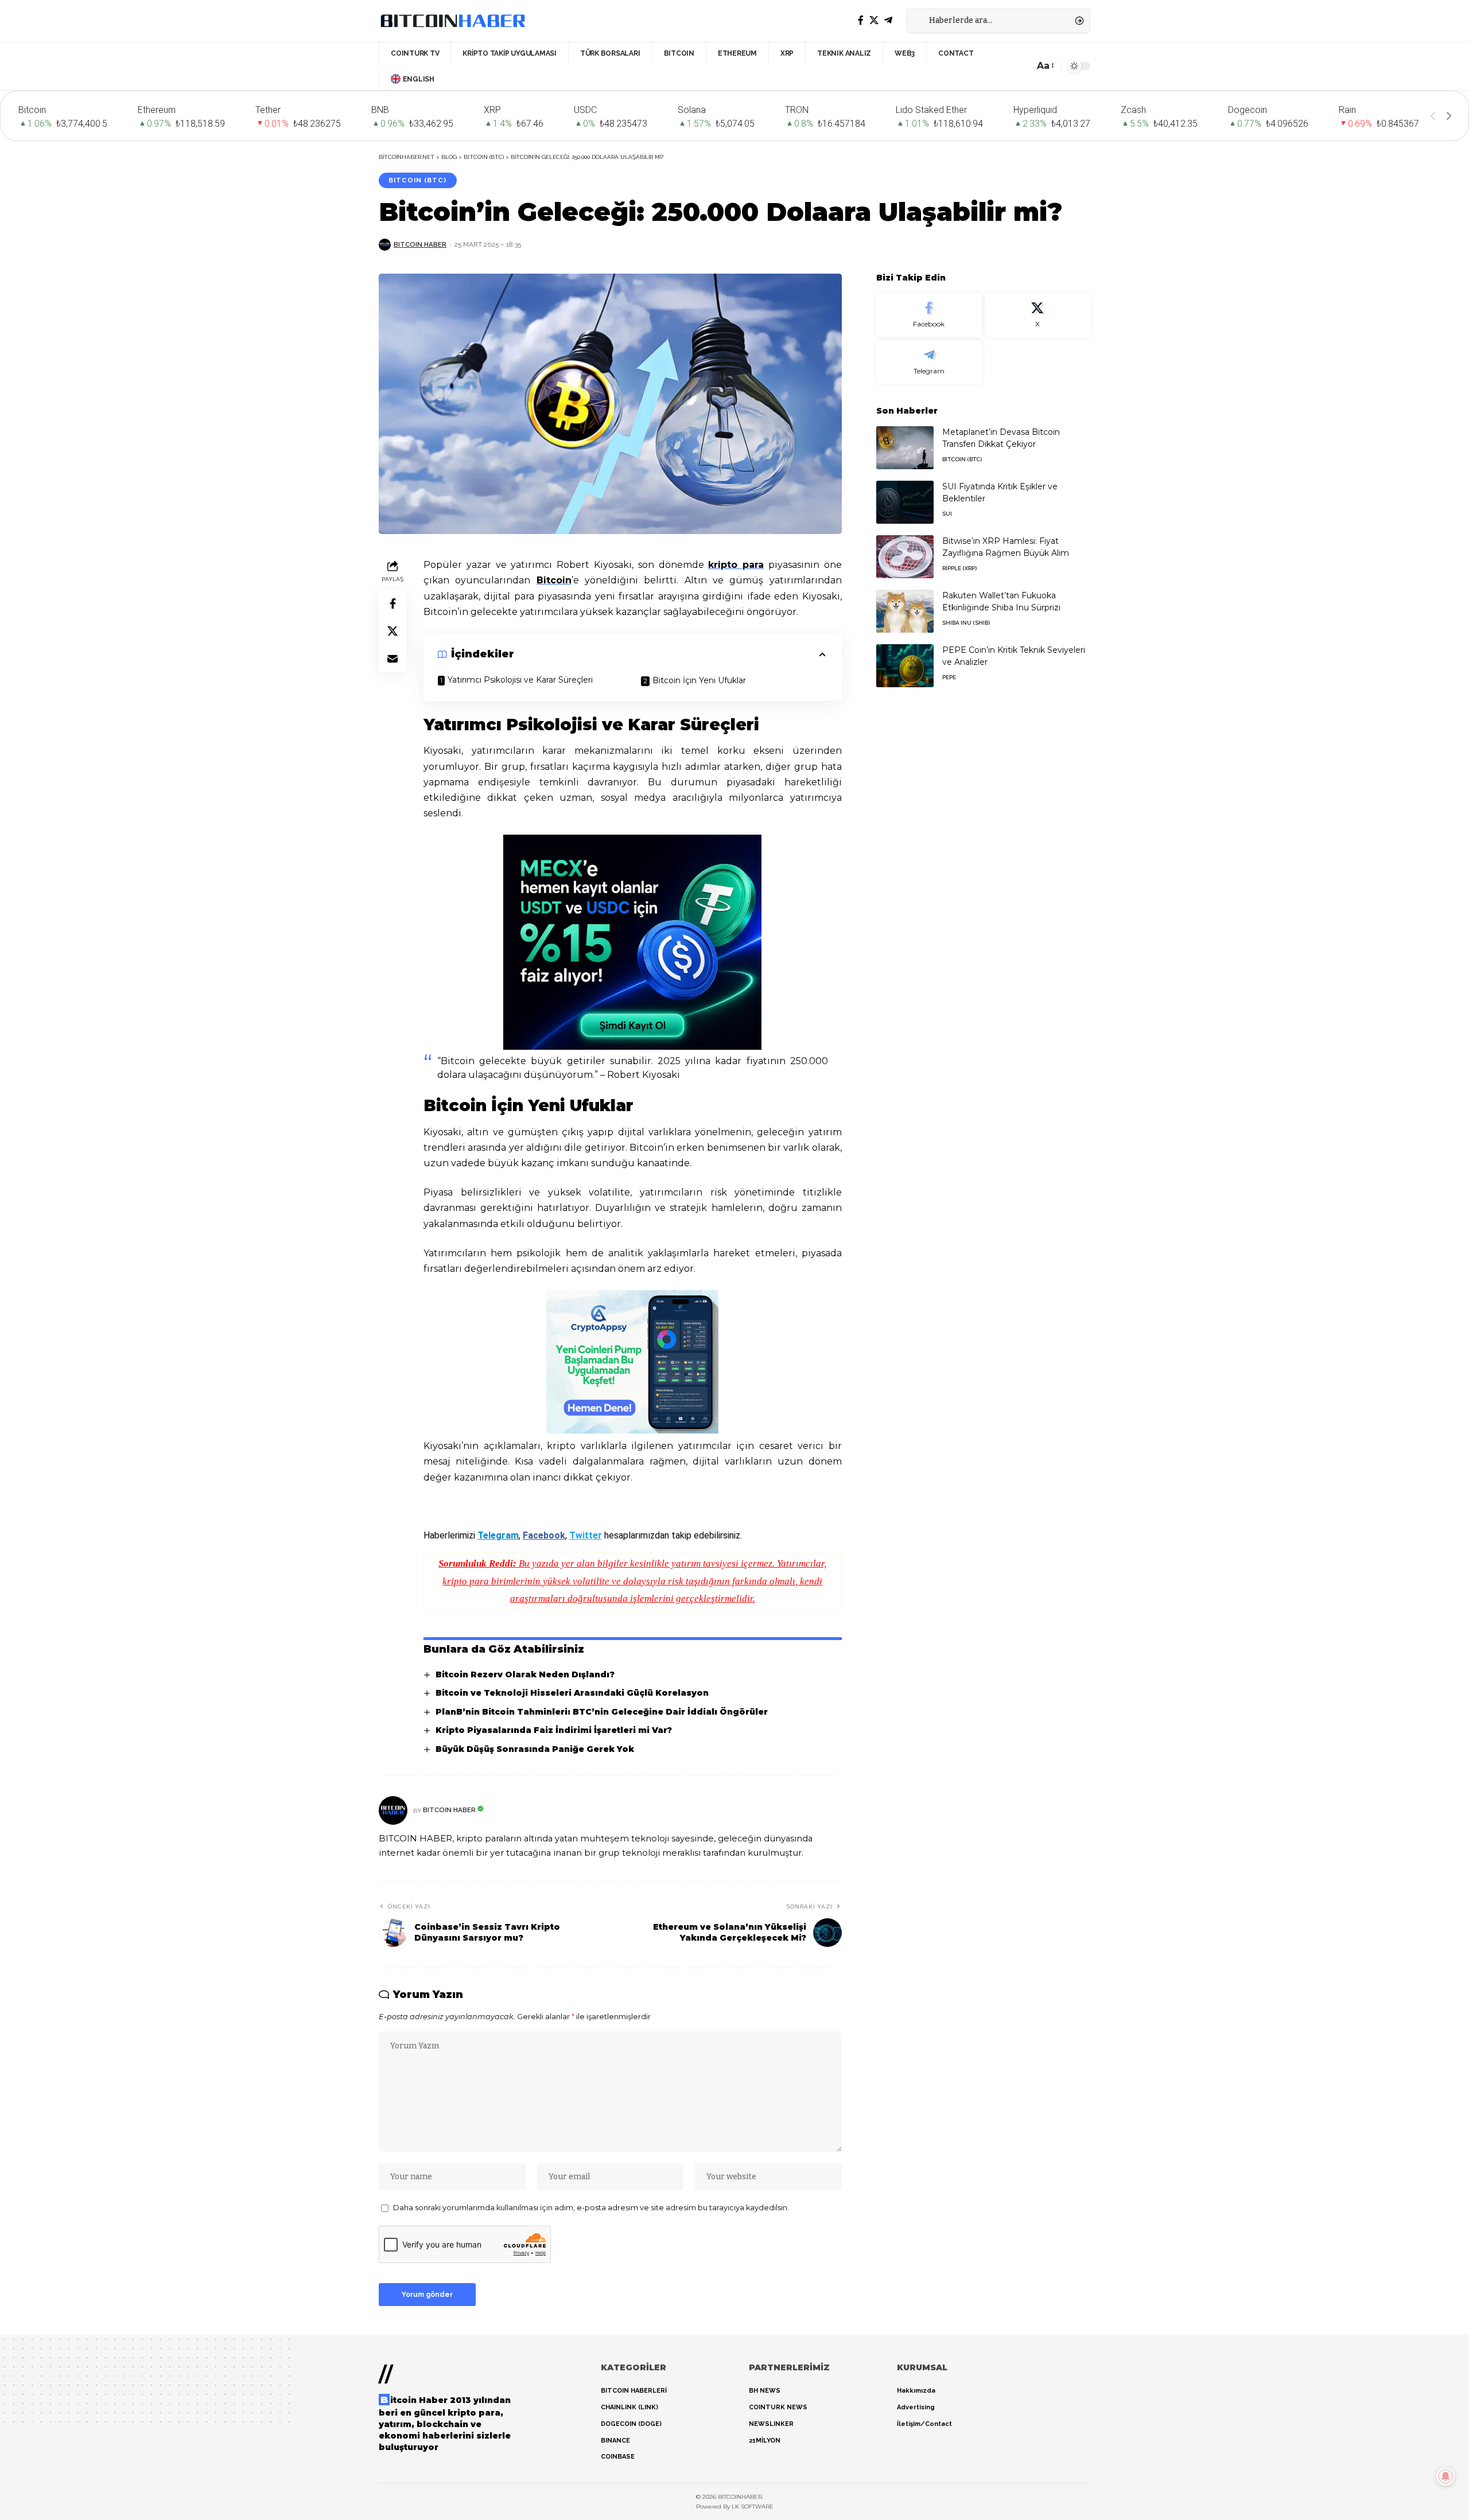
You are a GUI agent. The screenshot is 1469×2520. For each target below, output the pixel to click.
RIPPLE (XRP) (959, 568)
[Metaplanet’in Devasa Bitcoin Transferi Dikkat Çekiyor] (905, 448)
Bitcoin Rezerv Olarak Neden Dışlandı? (525, 1674)
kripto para (736, 565)
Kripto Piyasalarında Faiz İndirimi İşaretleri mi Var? (554, 1730)
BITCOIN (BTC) (417, 180)
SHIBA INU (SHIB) (966, 623)
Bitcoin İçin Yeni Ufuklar (699, 680)
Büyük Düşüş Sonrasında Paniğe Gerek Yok (535, 1749)
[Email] (392, 659)
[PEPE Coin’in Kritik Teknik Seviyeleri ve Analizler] (905, 666)
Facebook (544, 1535)
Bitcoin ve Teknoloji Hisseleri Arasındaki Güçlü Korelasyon (572, 1693)
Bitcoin (554, 580)
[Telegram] (888, 20)
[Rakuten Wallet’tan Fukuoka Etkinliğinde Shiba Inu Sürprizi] (905, 611)
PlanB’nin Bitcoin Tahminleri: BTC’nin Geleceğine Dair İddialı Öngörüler (602, 1712)
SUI (947, 514)
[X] (874, 20)
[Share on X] (392, 632)
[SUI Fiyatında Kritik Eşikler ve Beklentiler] (905, 502)
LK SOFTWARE (753, 2507)
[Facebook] (861, 20)
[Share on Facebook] (392, 604)
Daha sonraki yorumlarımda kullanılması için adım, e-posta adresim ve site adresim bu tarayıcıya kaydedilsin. (591, 2208)
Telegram (498, 1535)
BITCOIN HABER (420, 244)
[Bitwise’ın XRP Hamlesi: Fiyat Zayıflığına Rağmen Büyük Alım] (905, 557)
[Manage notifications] (1445, 2476)
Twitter (586, 1535)
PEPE (949, 677)
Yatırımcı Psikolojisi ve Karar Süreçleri (520, 680)
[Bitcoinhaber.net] (453, 21)
